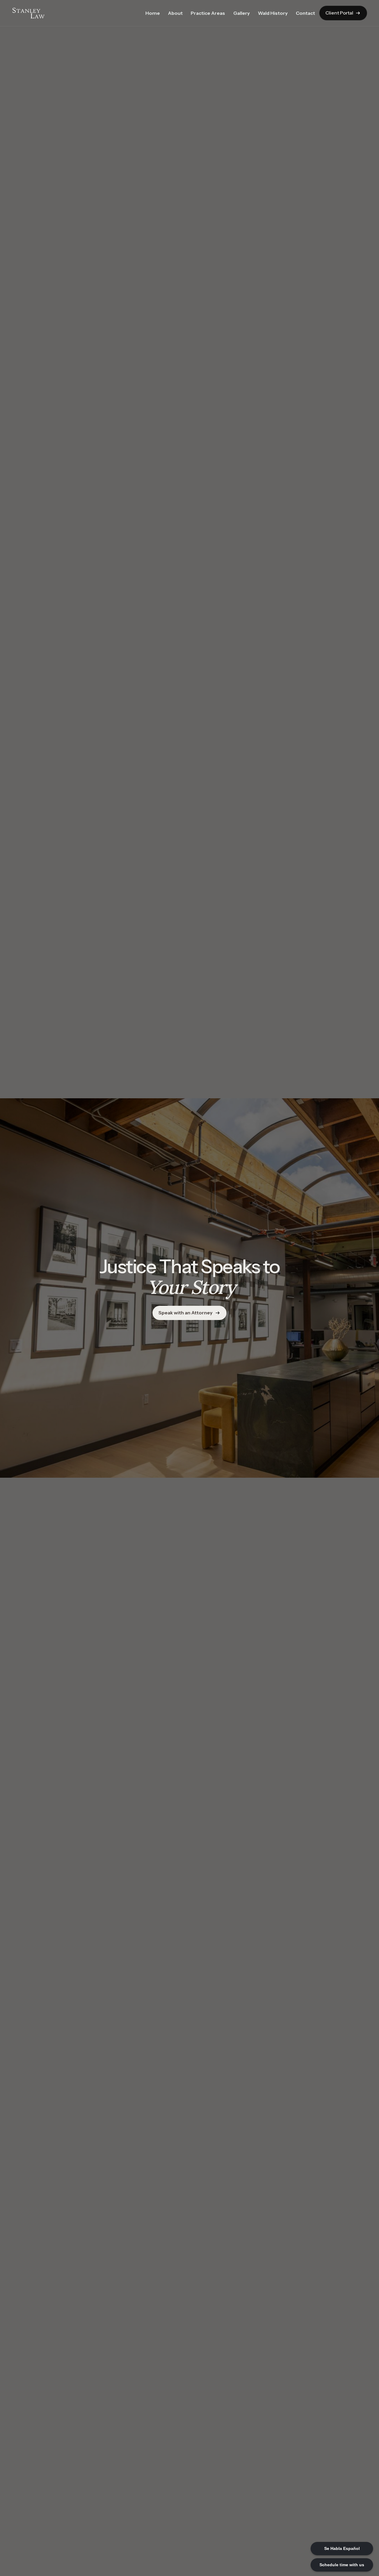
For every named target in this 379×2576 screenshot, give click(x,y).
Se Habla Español (342, 2548)
